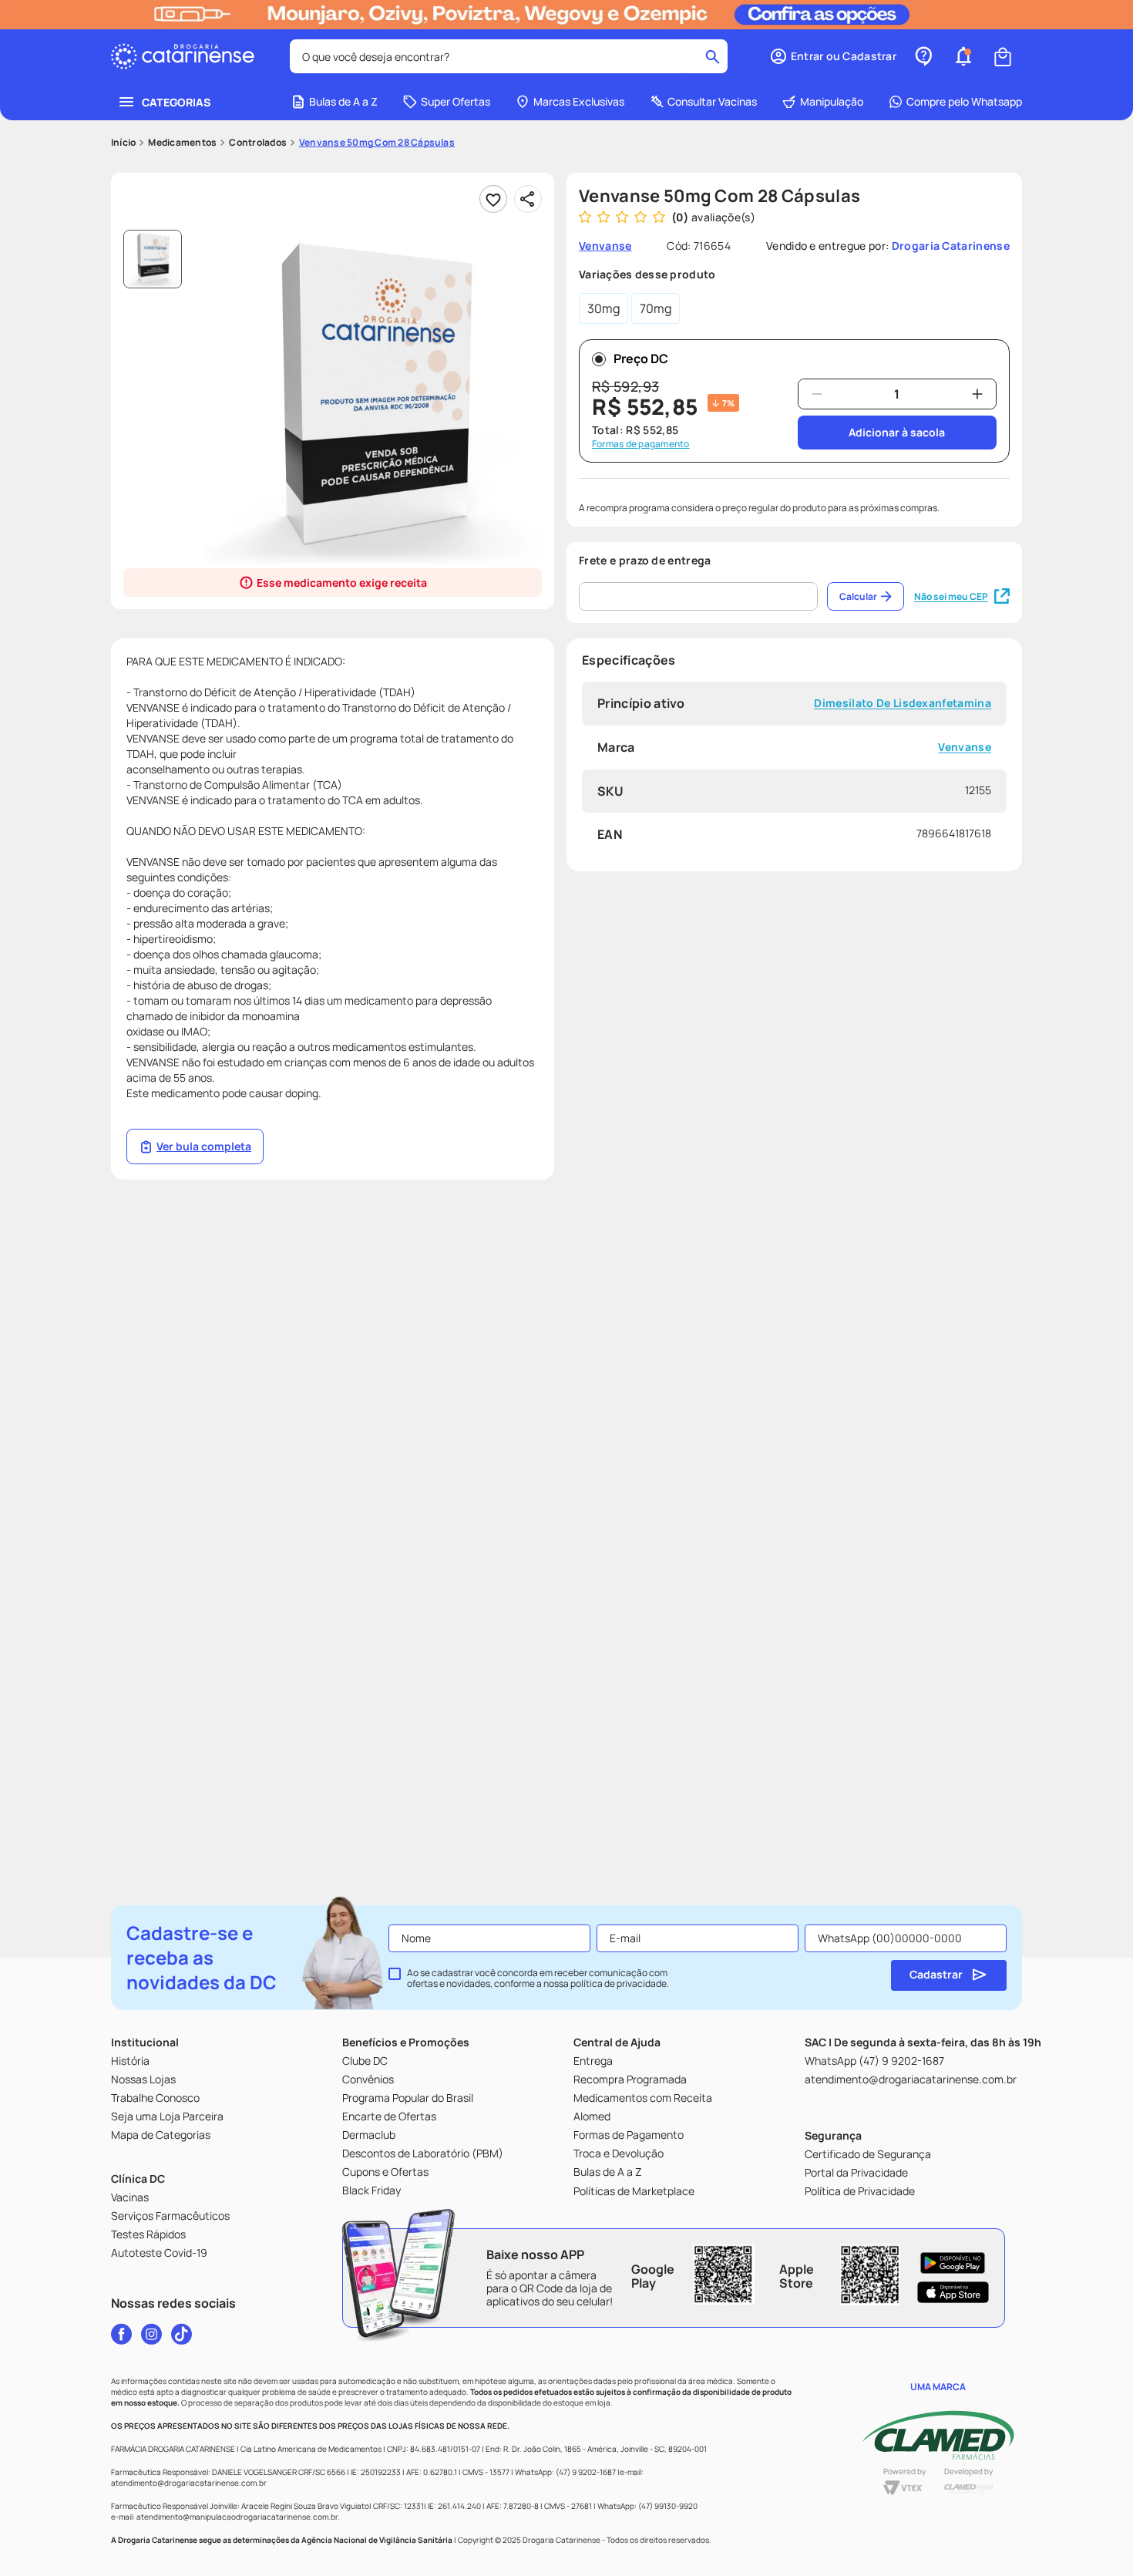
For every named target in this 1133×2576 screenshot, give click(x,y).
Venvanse (965, 748)
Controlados (258, 143)
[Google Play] (953, 2263)
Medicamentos (182, 143)
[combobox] (509, 56)
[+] (977, 394)
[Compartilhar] (528, 199)
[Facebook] (121, 2334)
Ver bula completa (204, 1146)
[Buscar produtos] (713, 56)
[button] (833, 56)
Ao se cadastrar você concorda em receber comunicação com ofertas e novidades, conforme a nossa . (538, 1978)
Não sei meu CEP (951, 596)
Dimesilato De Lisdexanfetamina (903, 704)
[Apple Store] (953, 2292)
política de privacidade (619, 1983)
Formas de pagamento (641, 444)
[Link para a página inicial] (123, 143)
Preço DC (641, 359)
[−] (817, 394)
